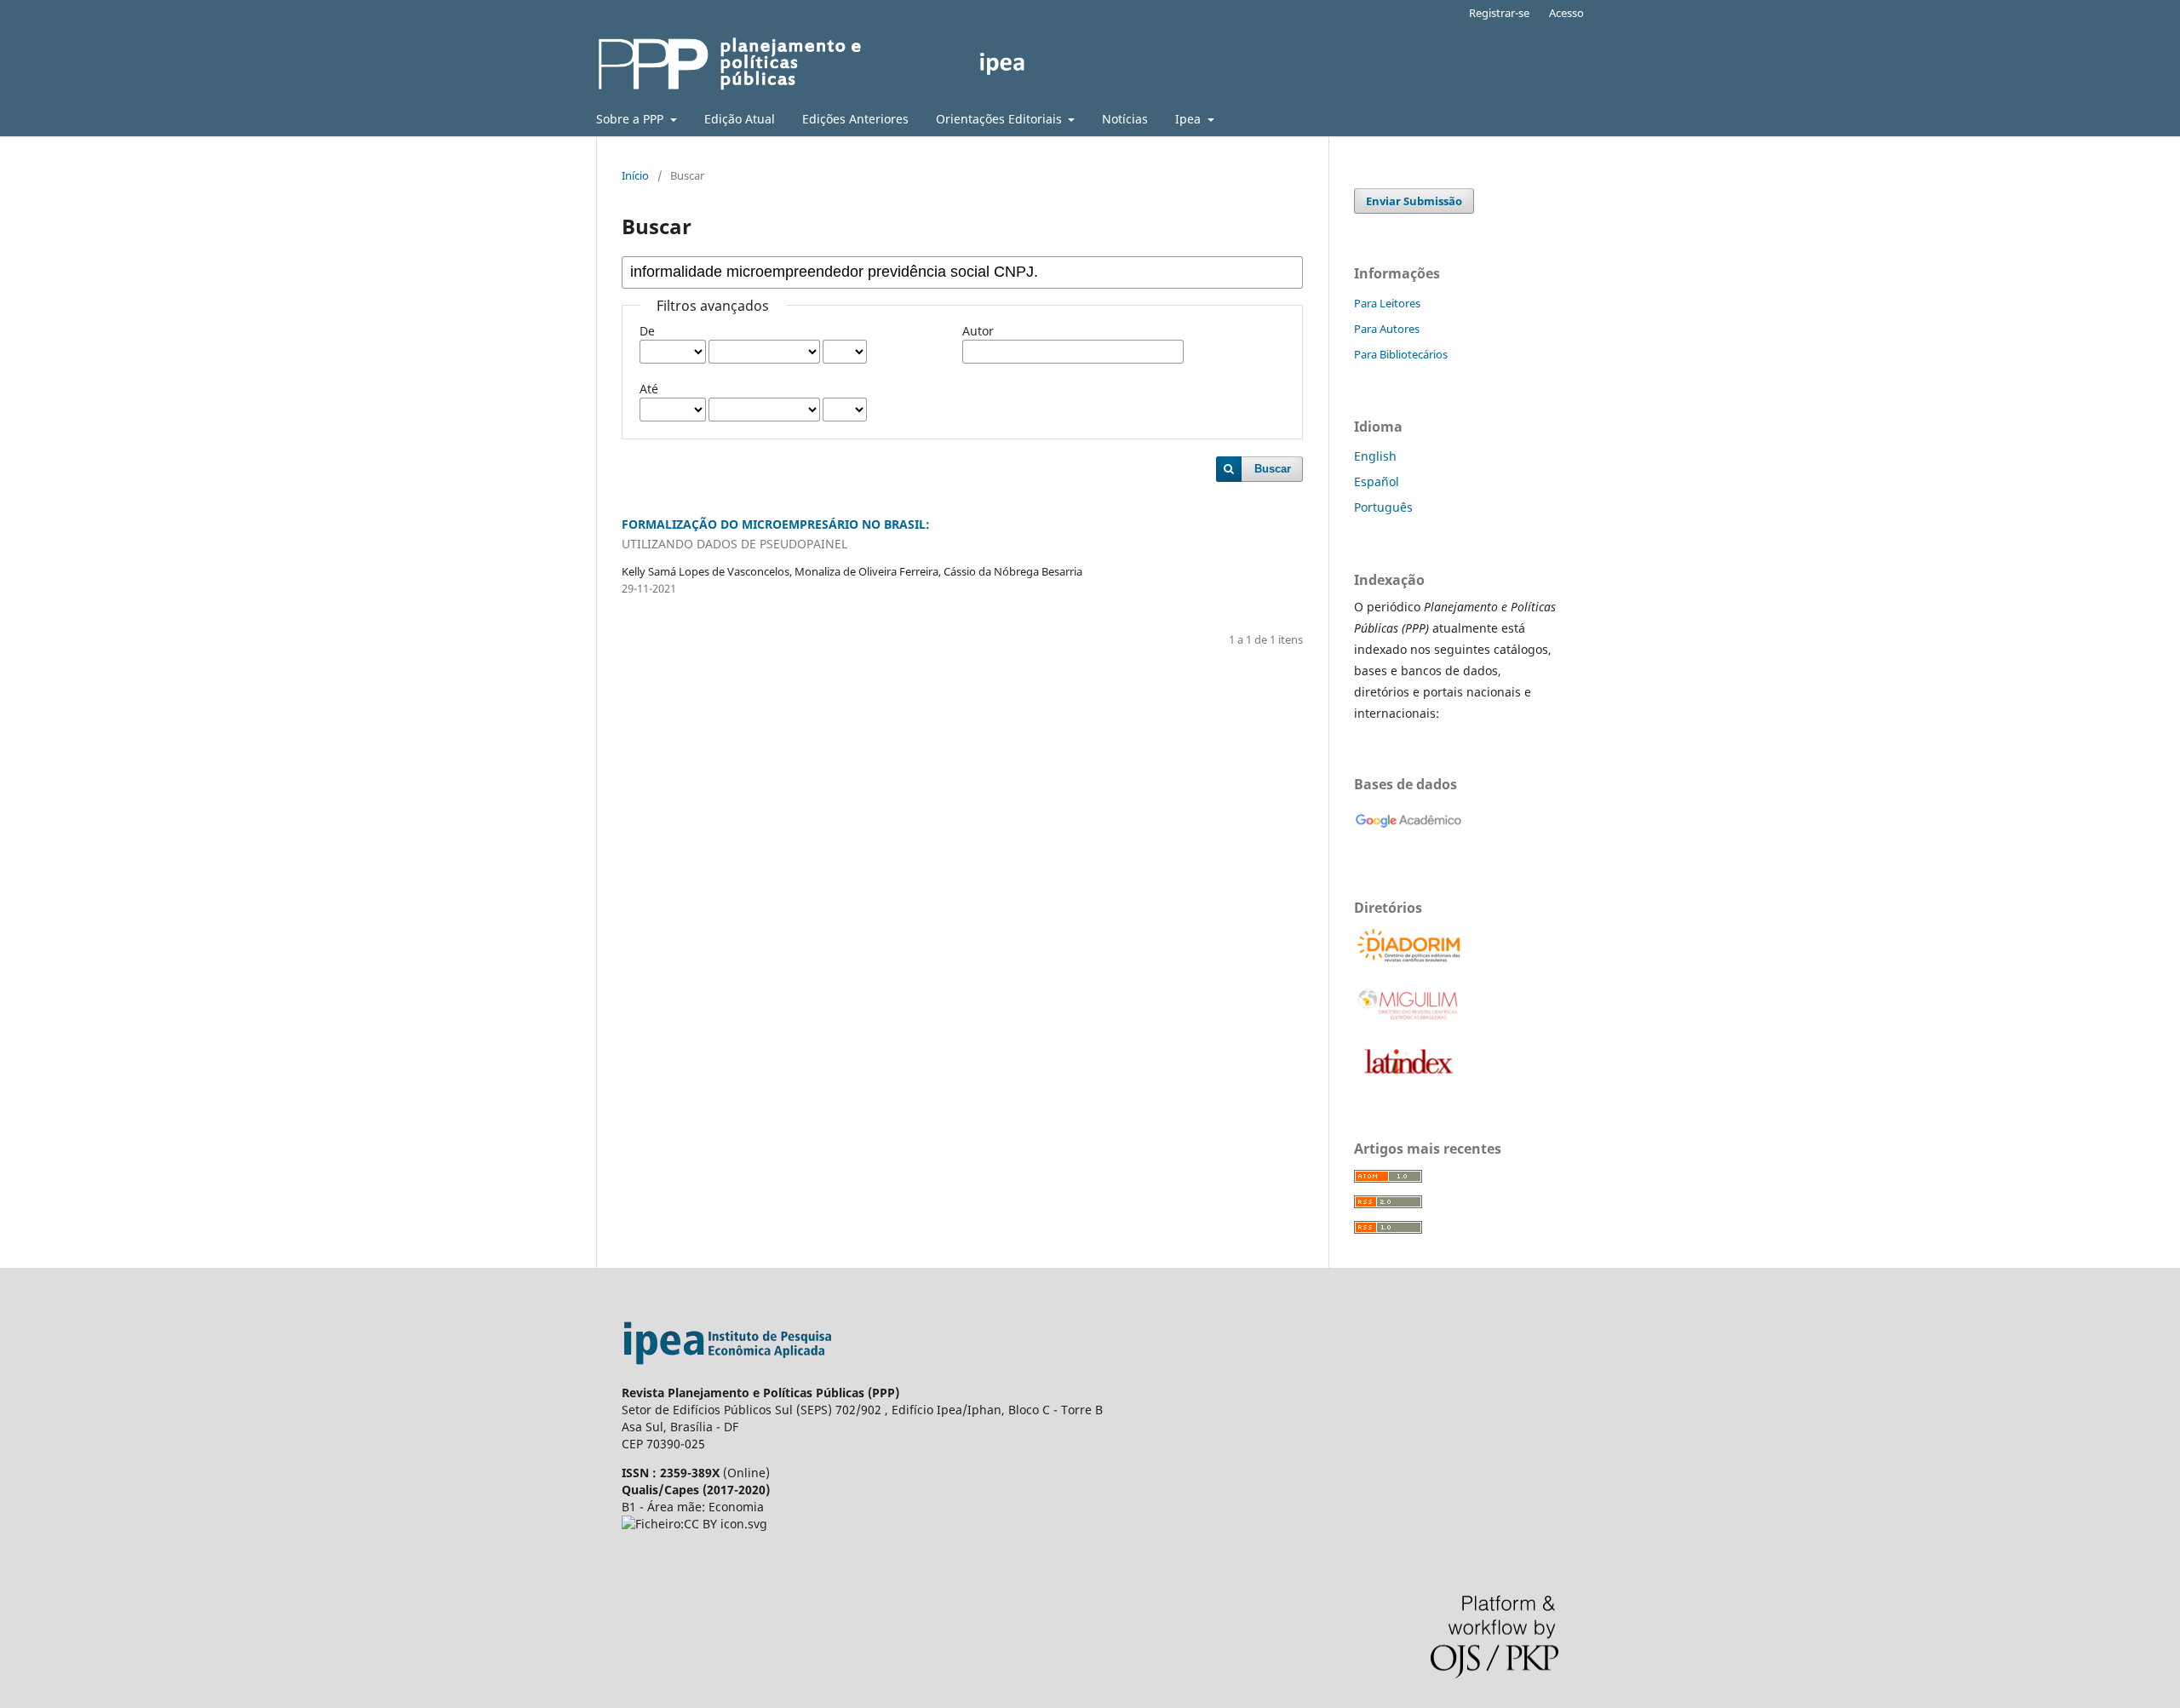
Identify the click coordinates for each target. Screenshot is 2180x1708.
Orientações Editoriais (1001, 119)
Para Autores (1387, 329)
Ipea (1190, 119)
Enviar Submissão (1414, 201)
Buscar (1273, 469)
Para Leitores (1387, 303)
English (1375, 456)
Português (1383, 507)
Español (1377, 481)
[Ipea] (728, 1376)
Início (635, 175)
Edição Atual (740, 119)
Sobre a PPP (631, 119)
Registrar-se (1499, 13)
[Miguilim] (1409, 1019)
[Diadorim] (1409, 960)
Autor (978, 331)
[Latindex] (1408, 1078)
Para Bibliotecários (1401, 354)
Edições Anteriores (855, 119)
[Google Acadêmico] (1408, 837)
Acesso (1566, 13)
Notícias (1125, 119)
